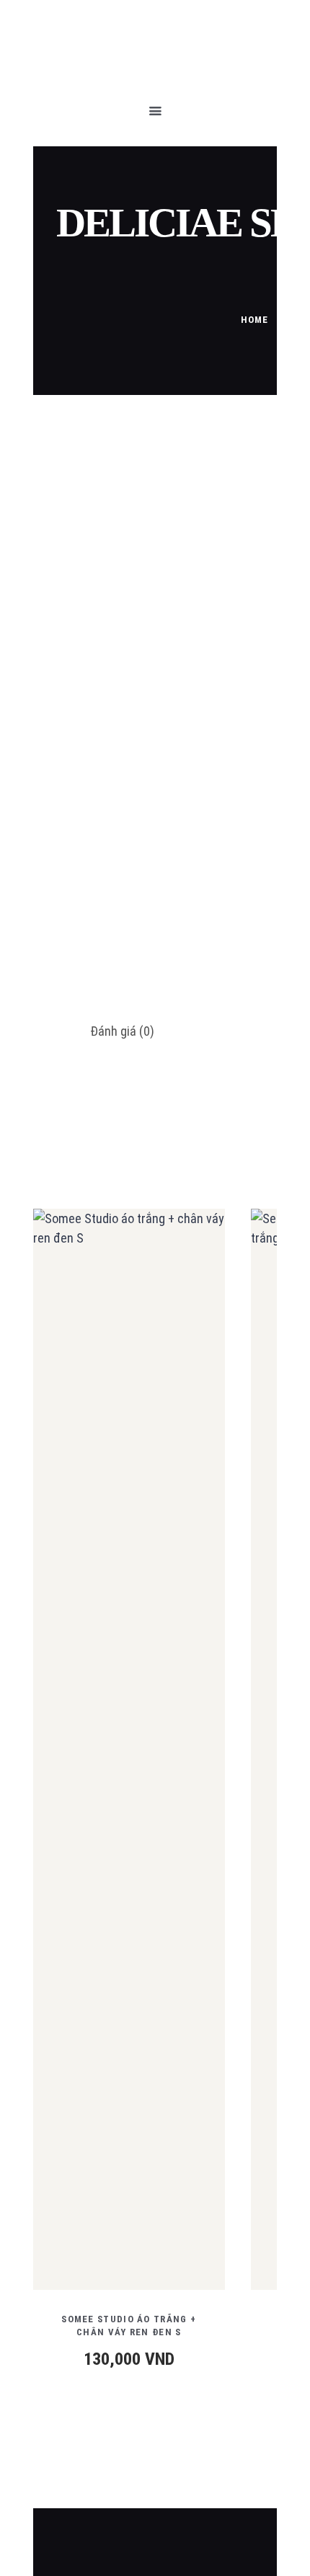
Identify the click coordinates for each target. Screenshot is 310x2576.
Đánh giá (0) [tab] (122, 1031)
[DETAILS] (76, 1760)
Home (255, 320)
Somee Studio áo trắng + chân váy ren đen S (129, 2326)
